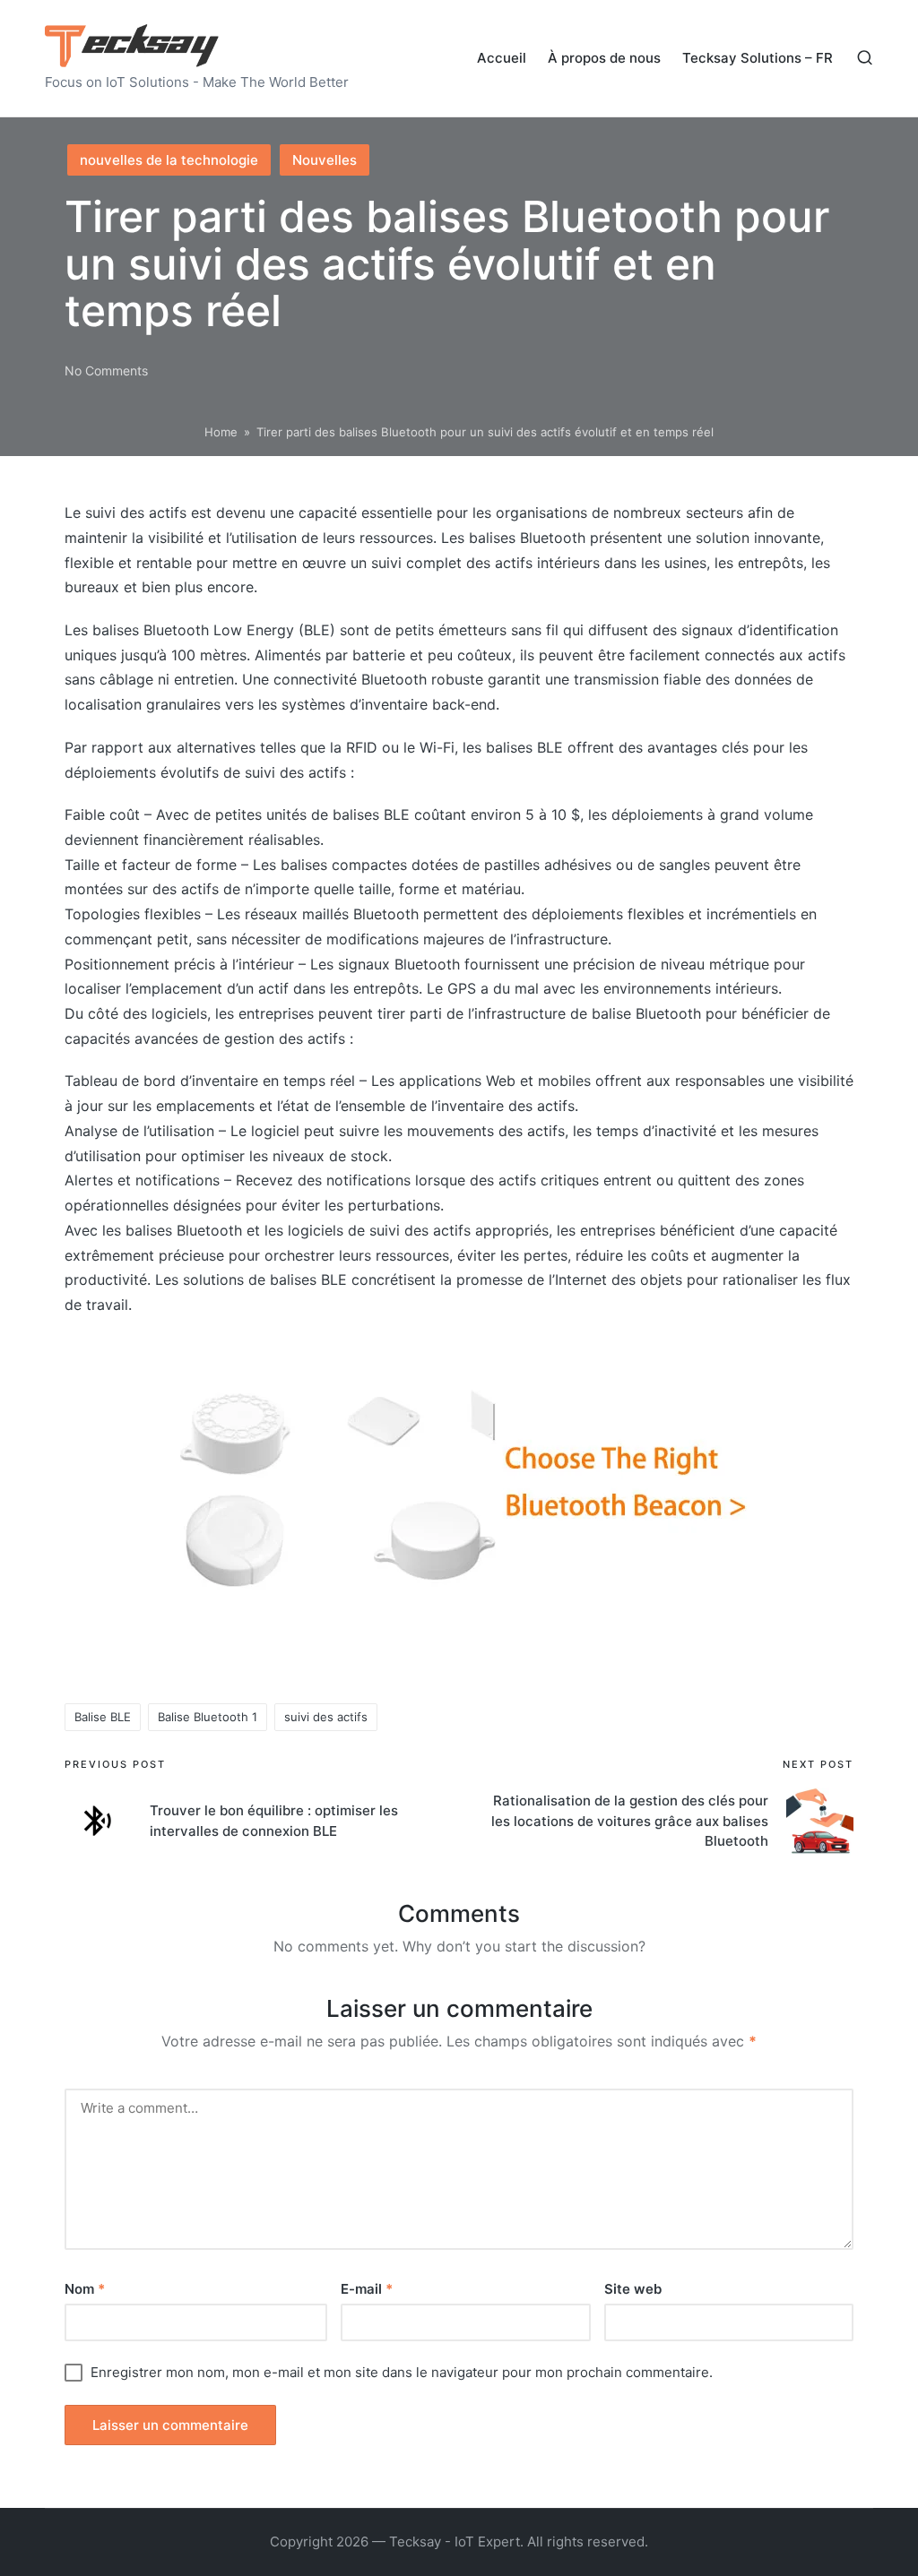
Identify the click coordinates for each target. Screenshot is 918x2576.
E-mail (367, 2289)
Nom (85, 2289)
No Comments (106, 370)
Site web (633, 2289)
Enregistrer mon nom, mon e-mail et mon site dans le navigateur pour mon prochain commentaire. (402, 2372)
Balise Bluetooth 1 (208, 1717)
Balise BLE (103, 1717)
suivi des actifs (326, 1717)
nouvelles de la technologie (169, 160)
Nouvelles (325, 160)
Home (221, 432)
